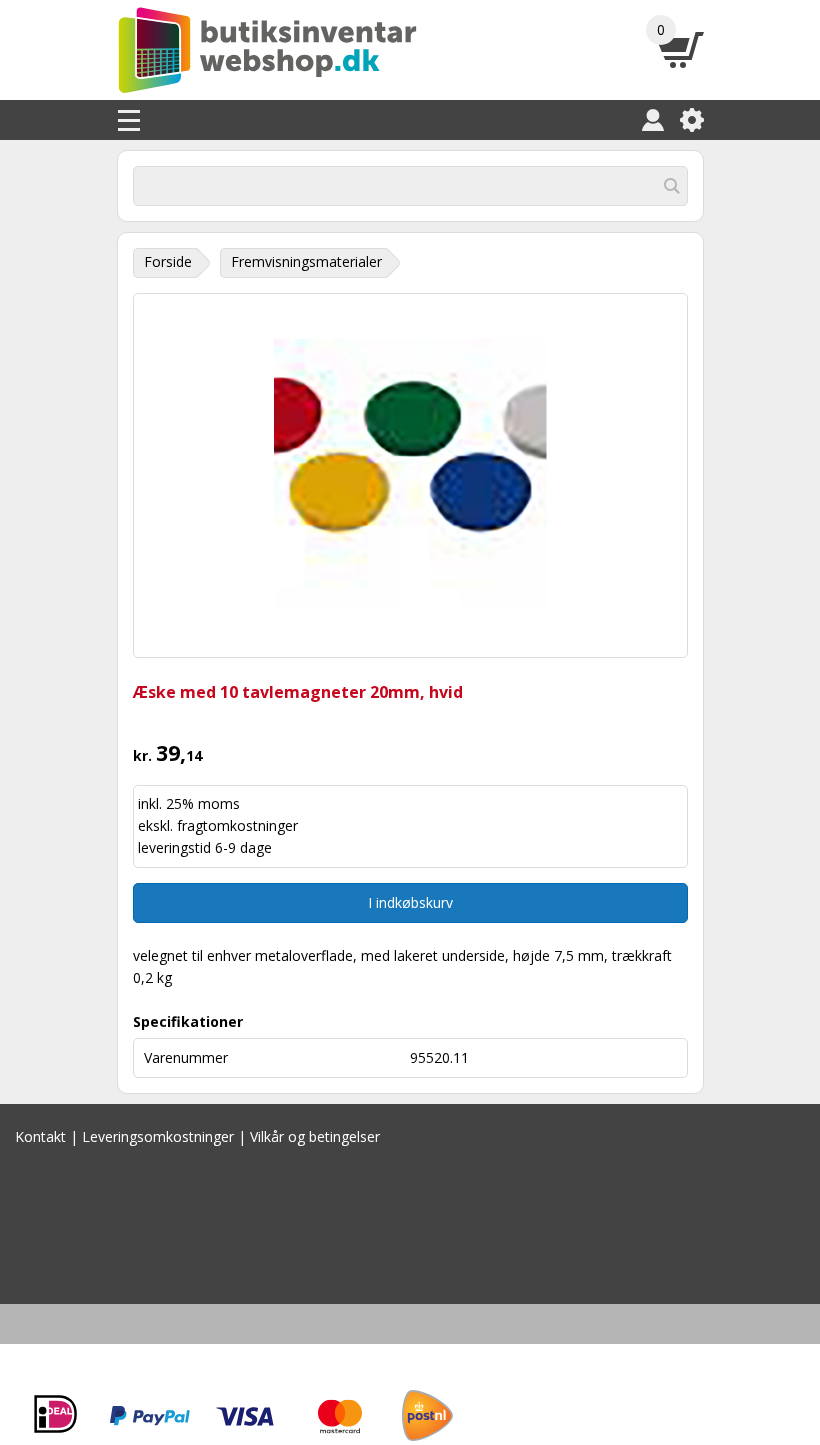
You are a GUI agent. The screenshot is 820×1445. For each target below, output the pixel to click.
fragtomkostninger (237, 825)
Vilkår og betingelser (315, 1136)
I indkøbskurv (410, 902)
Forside (168, 261)
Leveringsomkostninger (158, 1136)
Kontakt (40, 1136)
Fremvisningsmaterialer (306, 261)
